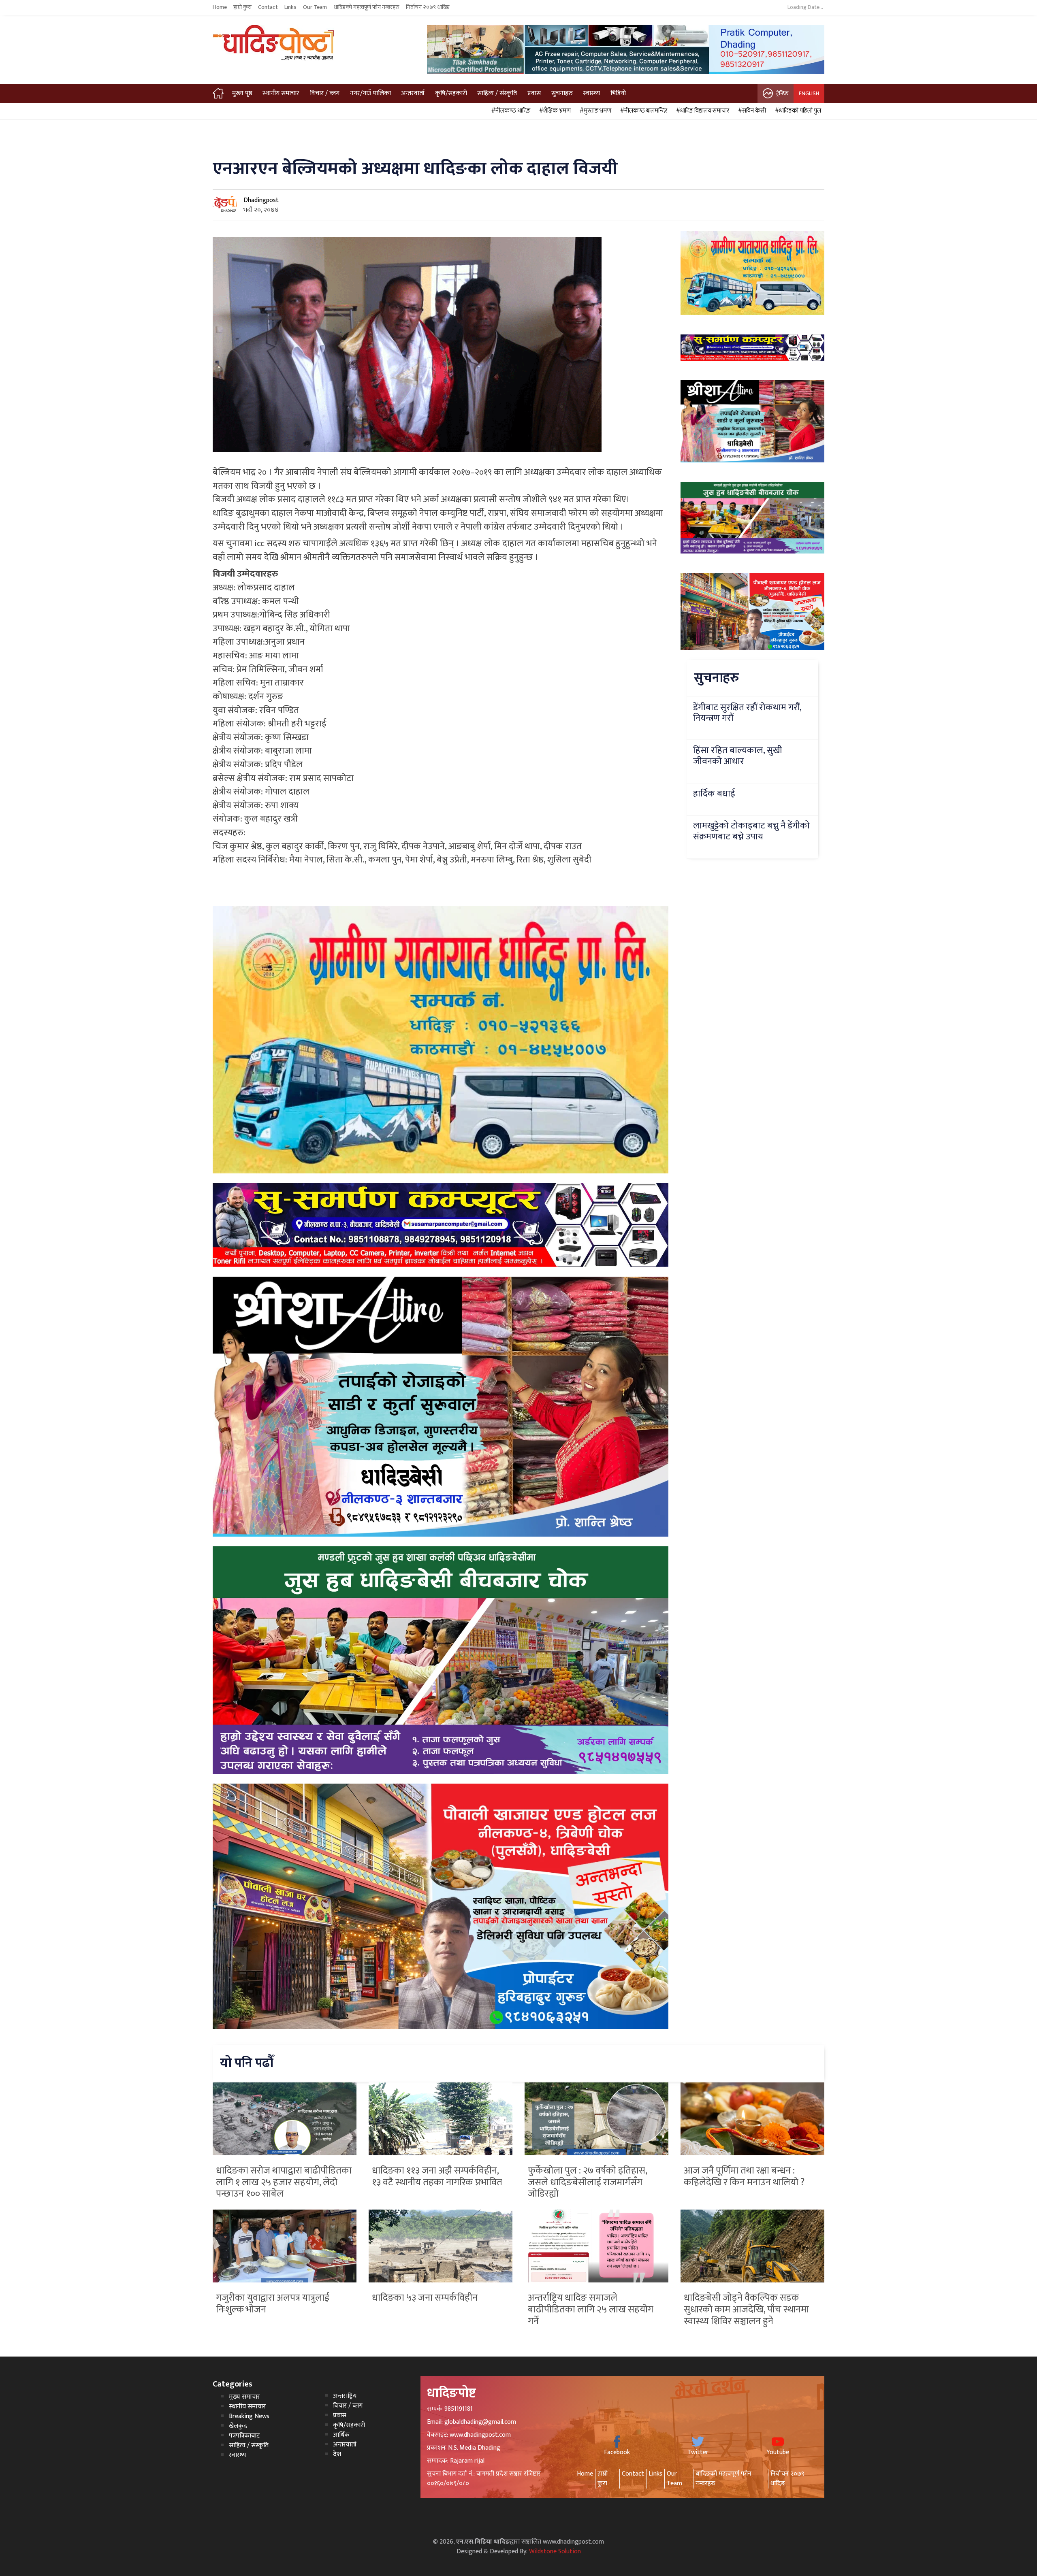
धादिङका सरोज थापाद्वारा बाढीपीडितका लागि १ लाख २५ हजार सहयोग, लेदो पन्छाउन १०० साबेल (284, 2182)
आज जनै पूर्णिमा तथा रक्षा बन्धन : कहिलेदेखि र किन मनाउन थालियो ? (744, 2177)
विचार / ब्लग (325, 93)
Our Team (315, 7)
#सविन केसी (751, 111)
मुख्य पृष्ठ (242, 93)
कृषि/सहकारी (451, 93)
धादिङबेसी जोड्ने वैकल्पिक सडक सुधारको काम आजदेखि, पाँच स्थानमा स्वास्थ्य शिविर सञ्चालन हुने (746, 2310)
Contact (268, 7)
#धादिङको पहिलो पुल (797, 111)
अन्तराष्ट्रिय (345, 2396)
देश (337, 2454)
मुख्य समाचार (244, 2397)
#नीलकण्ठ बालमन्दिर (642, 111)
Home (220, 7)
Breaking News (249, 2416)
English (809, 93)
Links (290, 7)
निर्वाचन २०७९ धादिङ (428, 7)
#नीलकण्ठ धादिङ (510, 111)
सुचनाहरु (562, 93)
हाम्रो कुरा (242, 7)
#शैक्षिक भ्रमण (554, 111)
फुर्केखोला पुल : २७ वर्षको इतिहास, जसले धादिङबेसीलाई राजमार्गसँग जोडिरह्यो (587, 2182)
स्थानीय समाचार (281, 93)
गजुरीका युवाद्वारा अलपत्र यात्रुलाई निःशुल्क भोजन (273, 2304)
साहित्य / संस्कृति (497, 93)
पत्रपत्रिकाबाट (244, 2436)
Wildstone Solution (555, 2552)
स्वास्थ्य (591, 93)
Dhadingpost (261, 200)
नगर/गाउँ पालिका (370, 93)
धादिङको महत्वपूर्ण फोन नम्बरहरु (366, 7)
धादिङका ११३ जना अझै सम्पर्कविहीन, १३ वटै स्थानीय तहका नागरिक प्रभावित (437, 2177)
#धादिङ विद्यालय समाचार (701, 111)
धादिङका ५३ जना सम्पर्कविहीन (425, 2298)
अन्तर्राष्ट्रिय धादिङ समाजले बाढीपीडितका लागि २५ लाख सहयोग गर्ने (591, 2310)
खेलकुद (238, 2426)
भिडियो (618, 93)
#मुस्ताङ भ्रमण (594, 111)
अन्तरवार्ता (413, 93)
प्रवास (534, 93)
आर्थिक (341, 2435)
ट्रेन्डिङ (782, 93)
